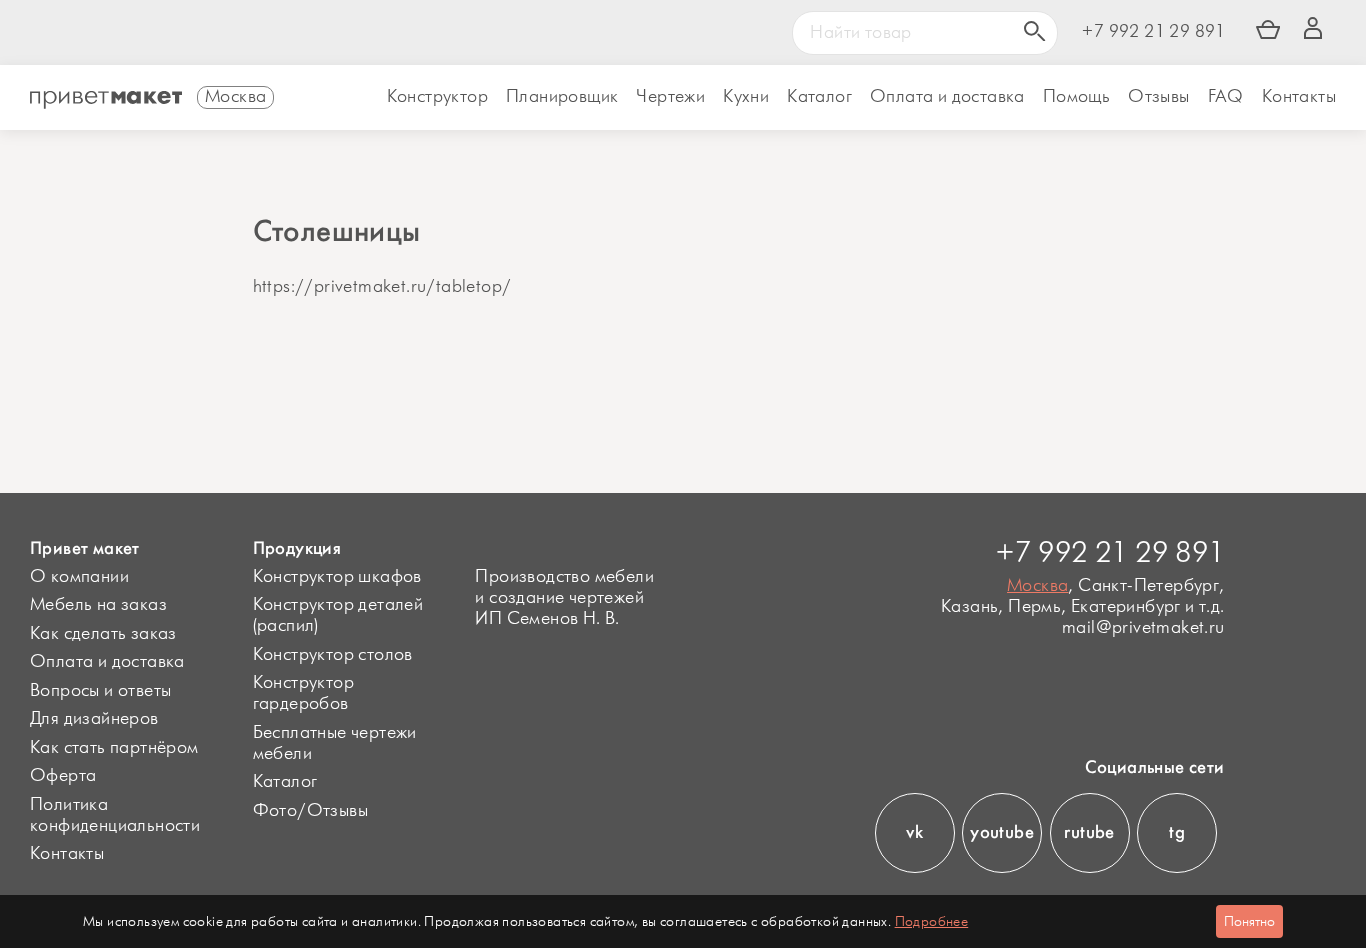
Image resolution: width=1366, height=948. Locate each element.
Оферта (63, 776)
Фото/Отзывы (310, 811)
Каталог (819, 97)
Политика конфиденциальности (115, 815)
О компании (79, 577)
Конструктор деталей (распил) (338, 615)
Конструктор (437, 97)
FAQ (1226, 97)
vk (914, 832)
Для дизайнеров (94, 719)
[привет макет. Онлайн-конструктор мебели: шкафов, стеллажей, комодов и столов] (106, 100)
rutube (1089, 832)
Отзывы (1158, 97)
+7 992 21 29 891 (1153, 32)
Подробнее (932, 921)
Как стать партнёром (114, 748)
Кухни (746, 97)
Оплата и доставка (107, 662)
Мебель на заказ (98, 605)
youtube (1002, 832)
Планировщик (562, 97)
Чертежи (670, 97)
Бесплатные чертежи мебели (335, 743)
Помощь (1076, 97)
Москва (1037, 586)
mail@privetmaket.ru (1143, 628)
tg (1177, 832)
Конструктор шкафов (337, 577)
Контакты (1299, 97)
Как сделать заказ (103, 634)
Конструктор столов (333, 655)
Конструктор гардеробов (303, 693)
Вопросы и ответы (100, 691)
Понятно (1249, 921)
